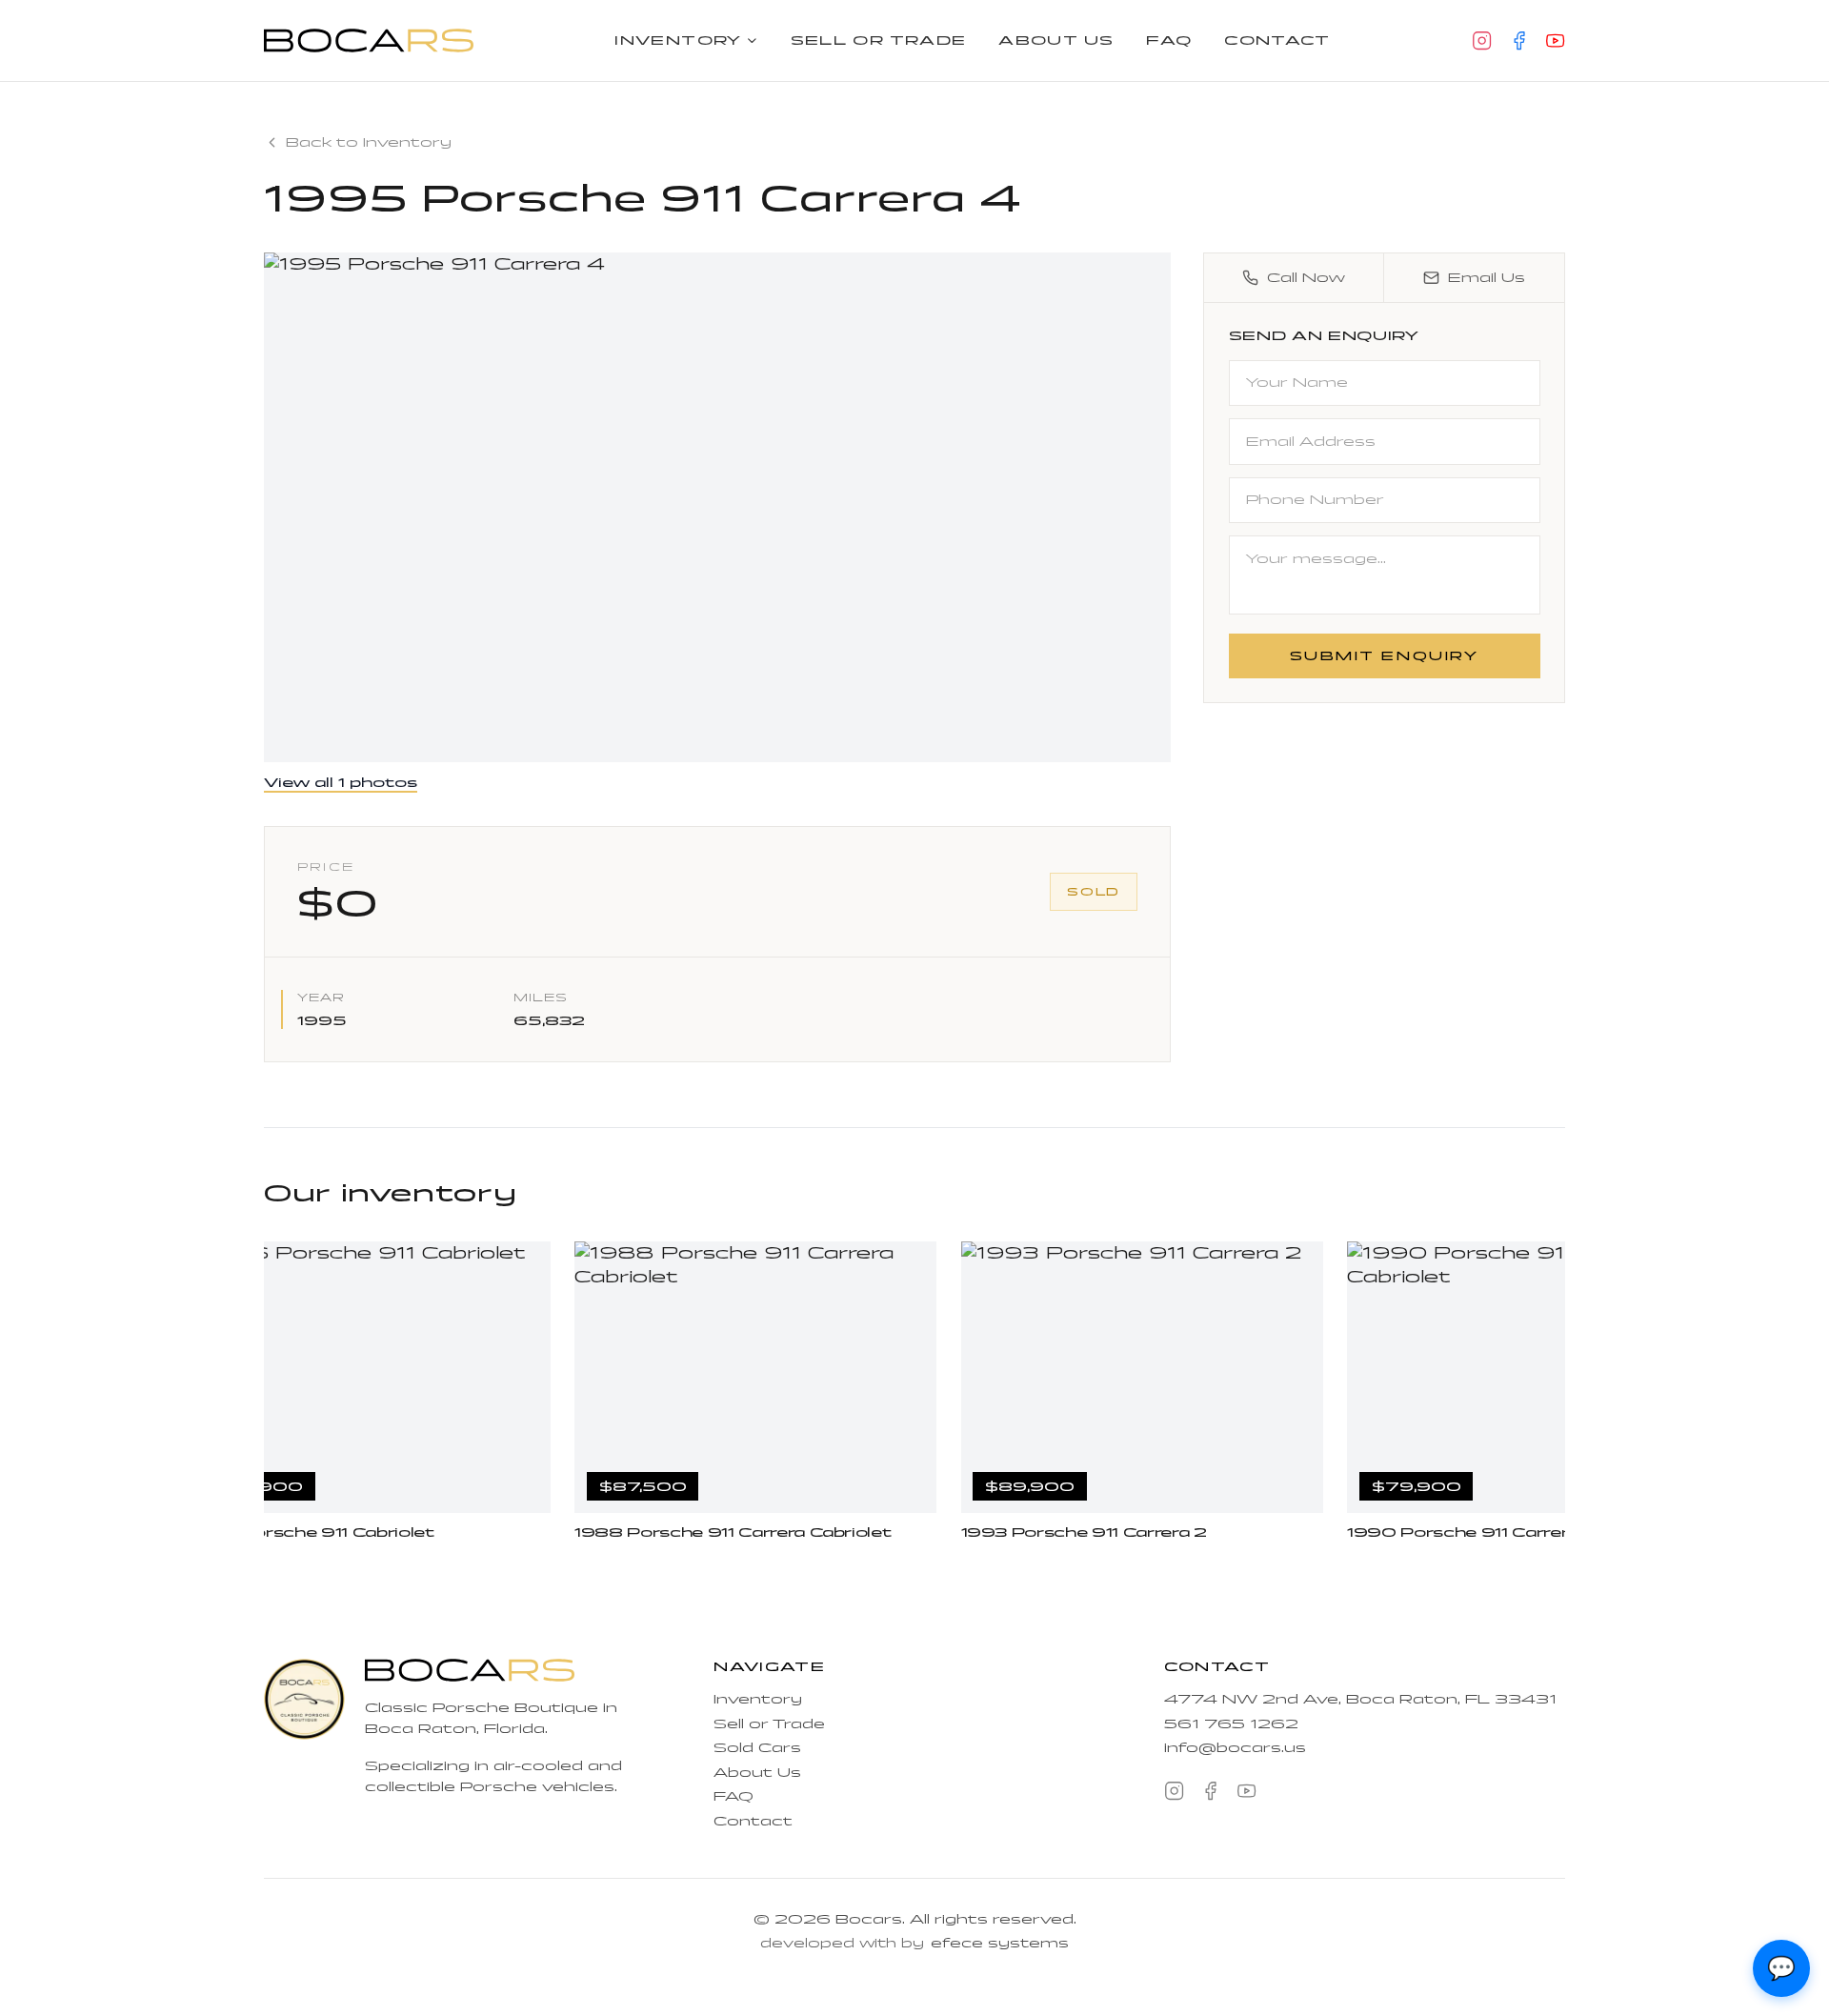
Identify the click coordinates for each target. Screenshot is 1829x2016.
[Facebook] (1519, 40)
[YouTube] (1555, 40)
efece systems (1000, 1943)
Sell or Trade (879, 40)
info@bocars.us (1235, 1748)
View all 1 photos (341, 783)
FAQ (1169, 40)
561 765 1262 (1231, 1724)
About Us (1056, 40)
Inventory (678, 40)
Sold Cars (757, 1748)
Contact (1277, 40)
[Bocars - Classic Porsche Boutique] (369, 40)
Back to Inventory (369, 142)
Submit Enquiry (1385, 655)
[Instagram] (1482, 40)
